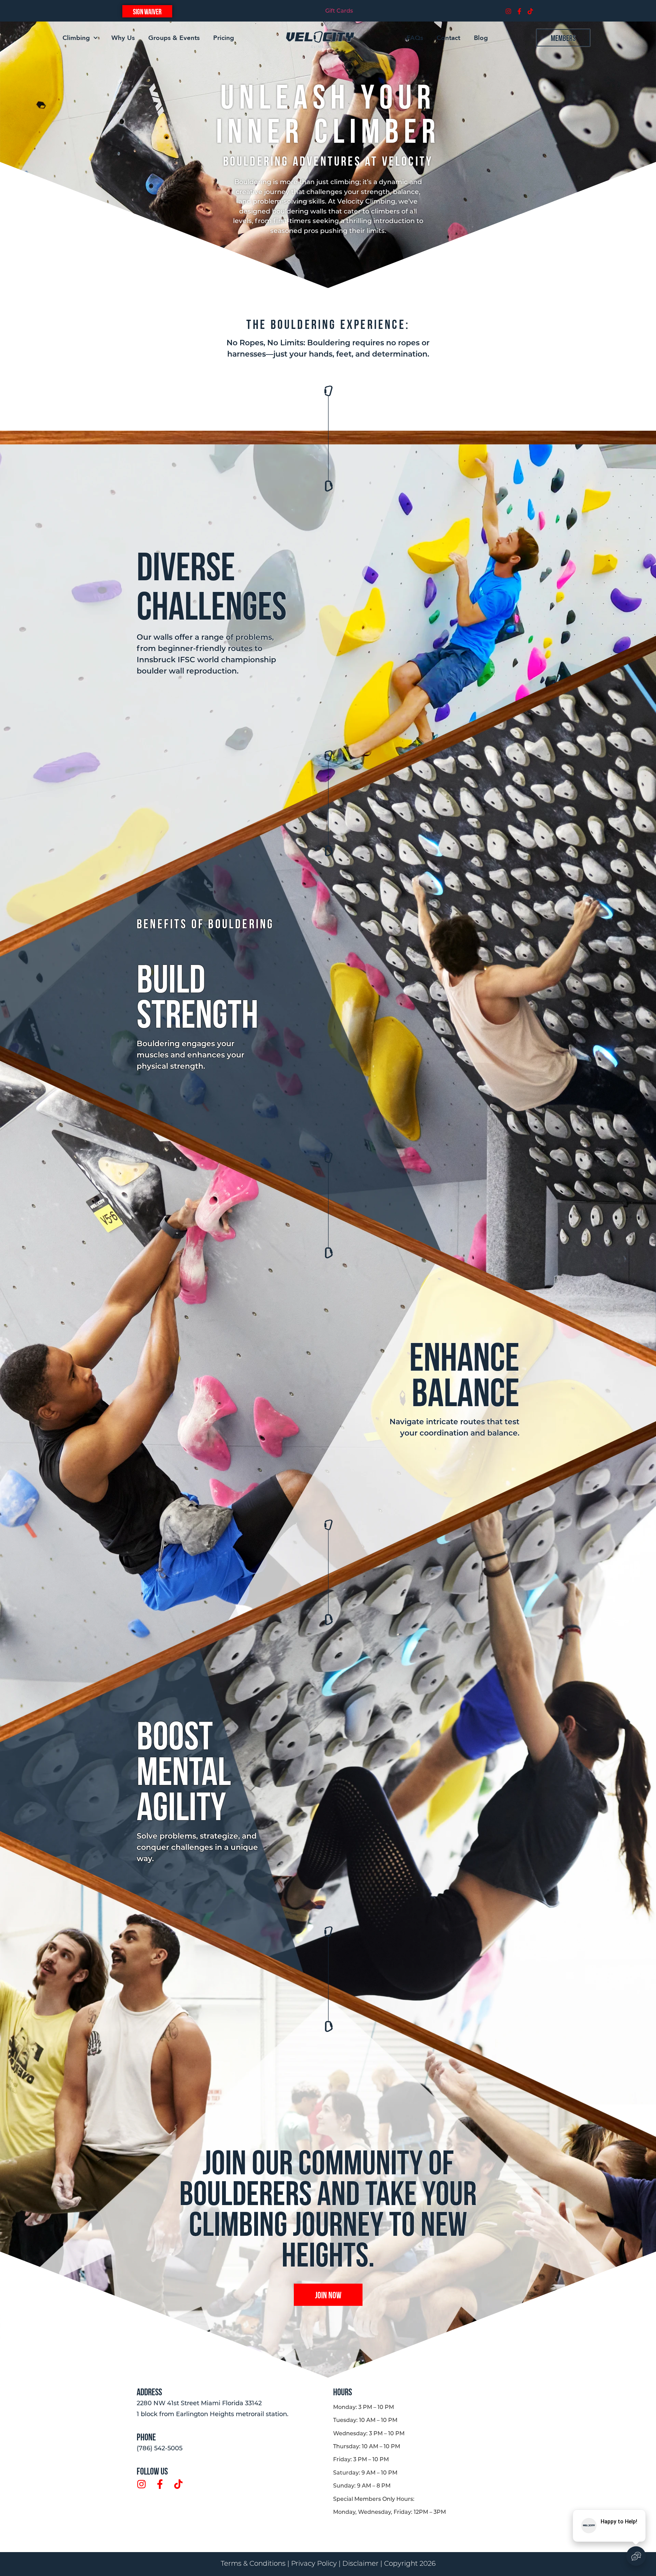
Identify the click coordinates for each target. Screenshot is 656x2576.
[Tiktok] (530, 11)
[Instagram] (508, 11)
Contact (448, 38)
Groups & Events (174, 38)
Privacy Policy (314, 2564)
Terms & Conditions (253, 2564)
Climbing (76, 38)
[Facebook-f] (519, 11)
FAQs (415, 38)
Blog (481, 38)
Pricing (224, 38)
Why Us (123, 38)
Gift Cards (339, 11)
